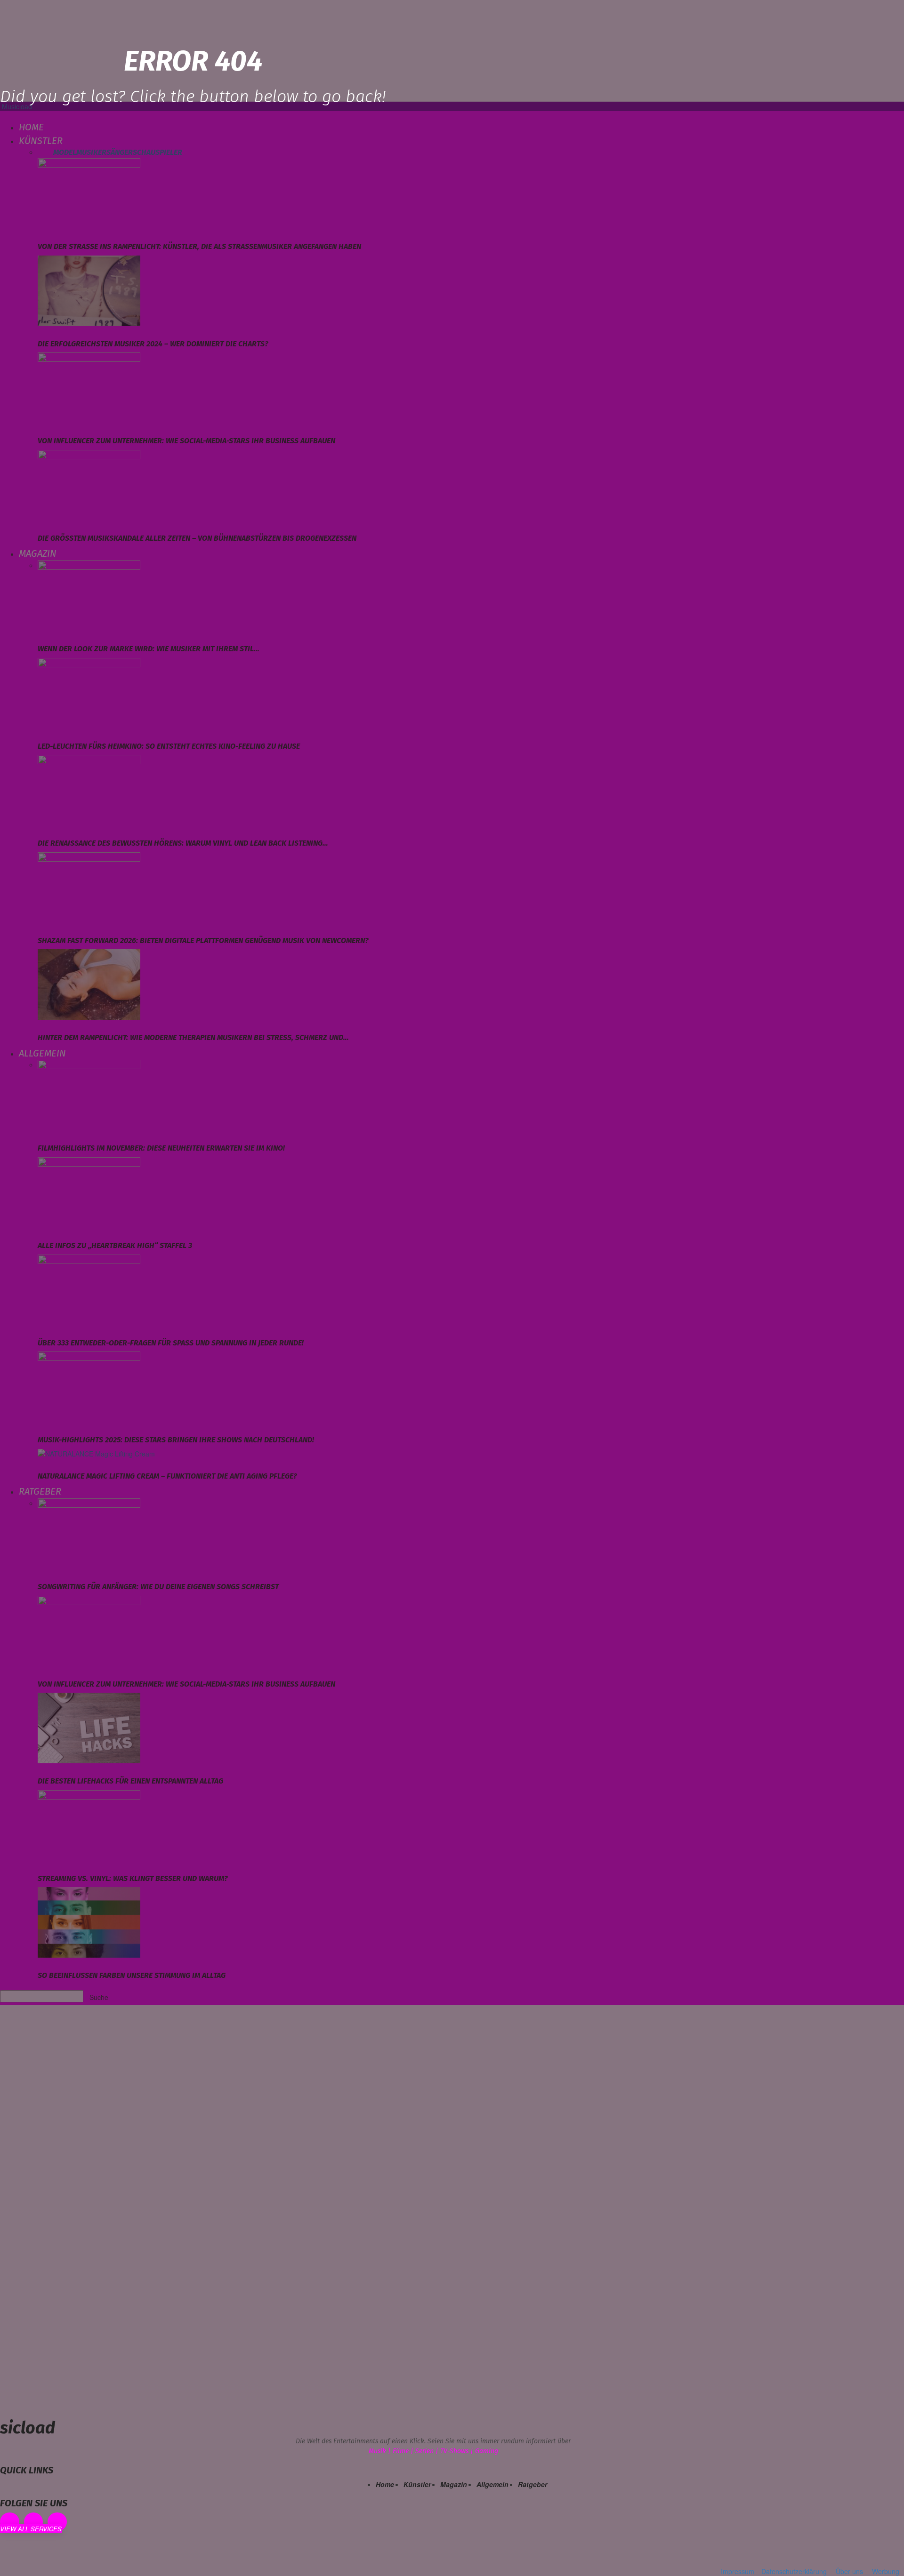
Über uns (849, 2571)
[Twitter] (57, 2522)
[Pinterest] (34, 2522)
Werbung (886, 2571)
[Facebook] (10, 2522)
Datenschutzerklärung (794, 2571)
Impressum (738, 2571)
